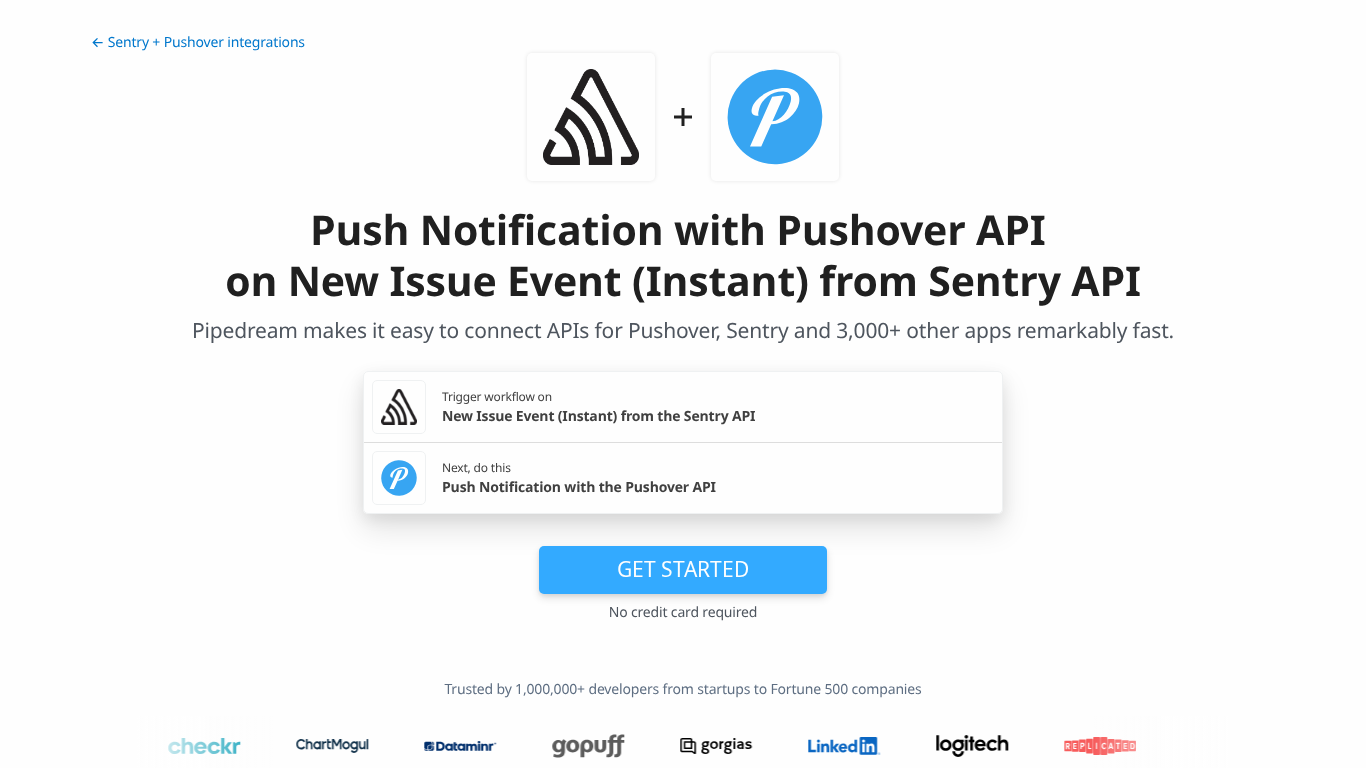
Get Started (683, 569)
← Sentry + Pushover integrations (198, 42)
